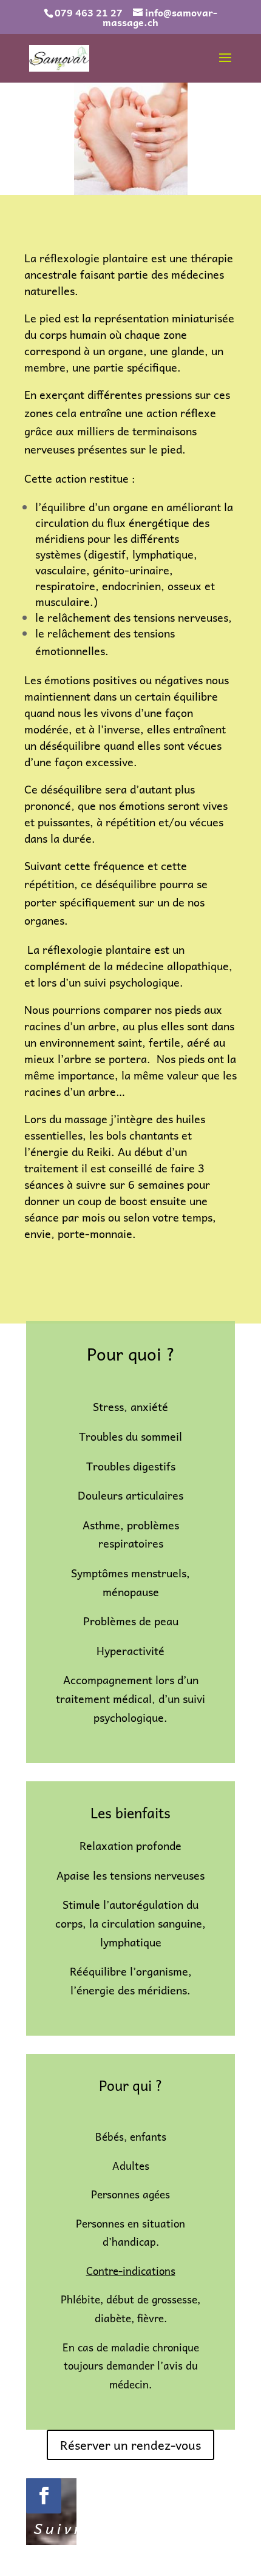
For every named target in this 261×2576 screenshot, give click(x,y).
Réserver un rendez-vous (130, 2445)
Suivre (63, 2528)
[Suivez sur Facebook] (44, 2496)
